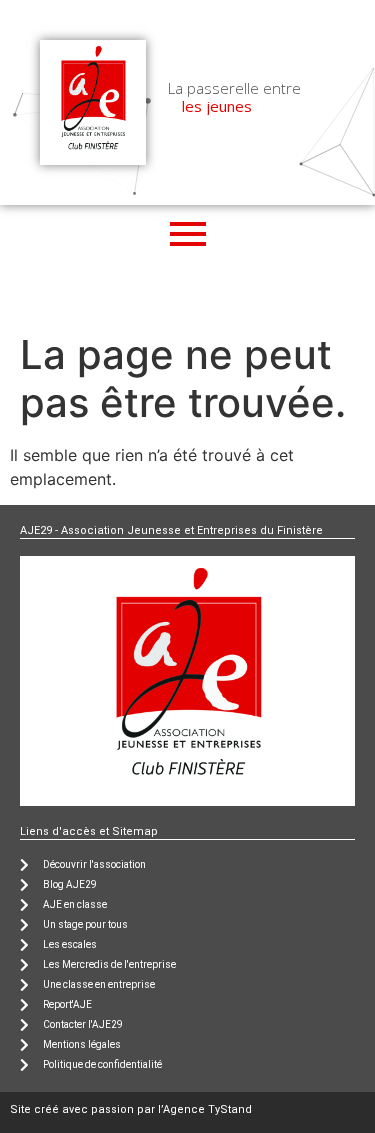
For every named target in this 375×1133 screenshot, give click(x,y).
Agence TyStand (207, 1109)
